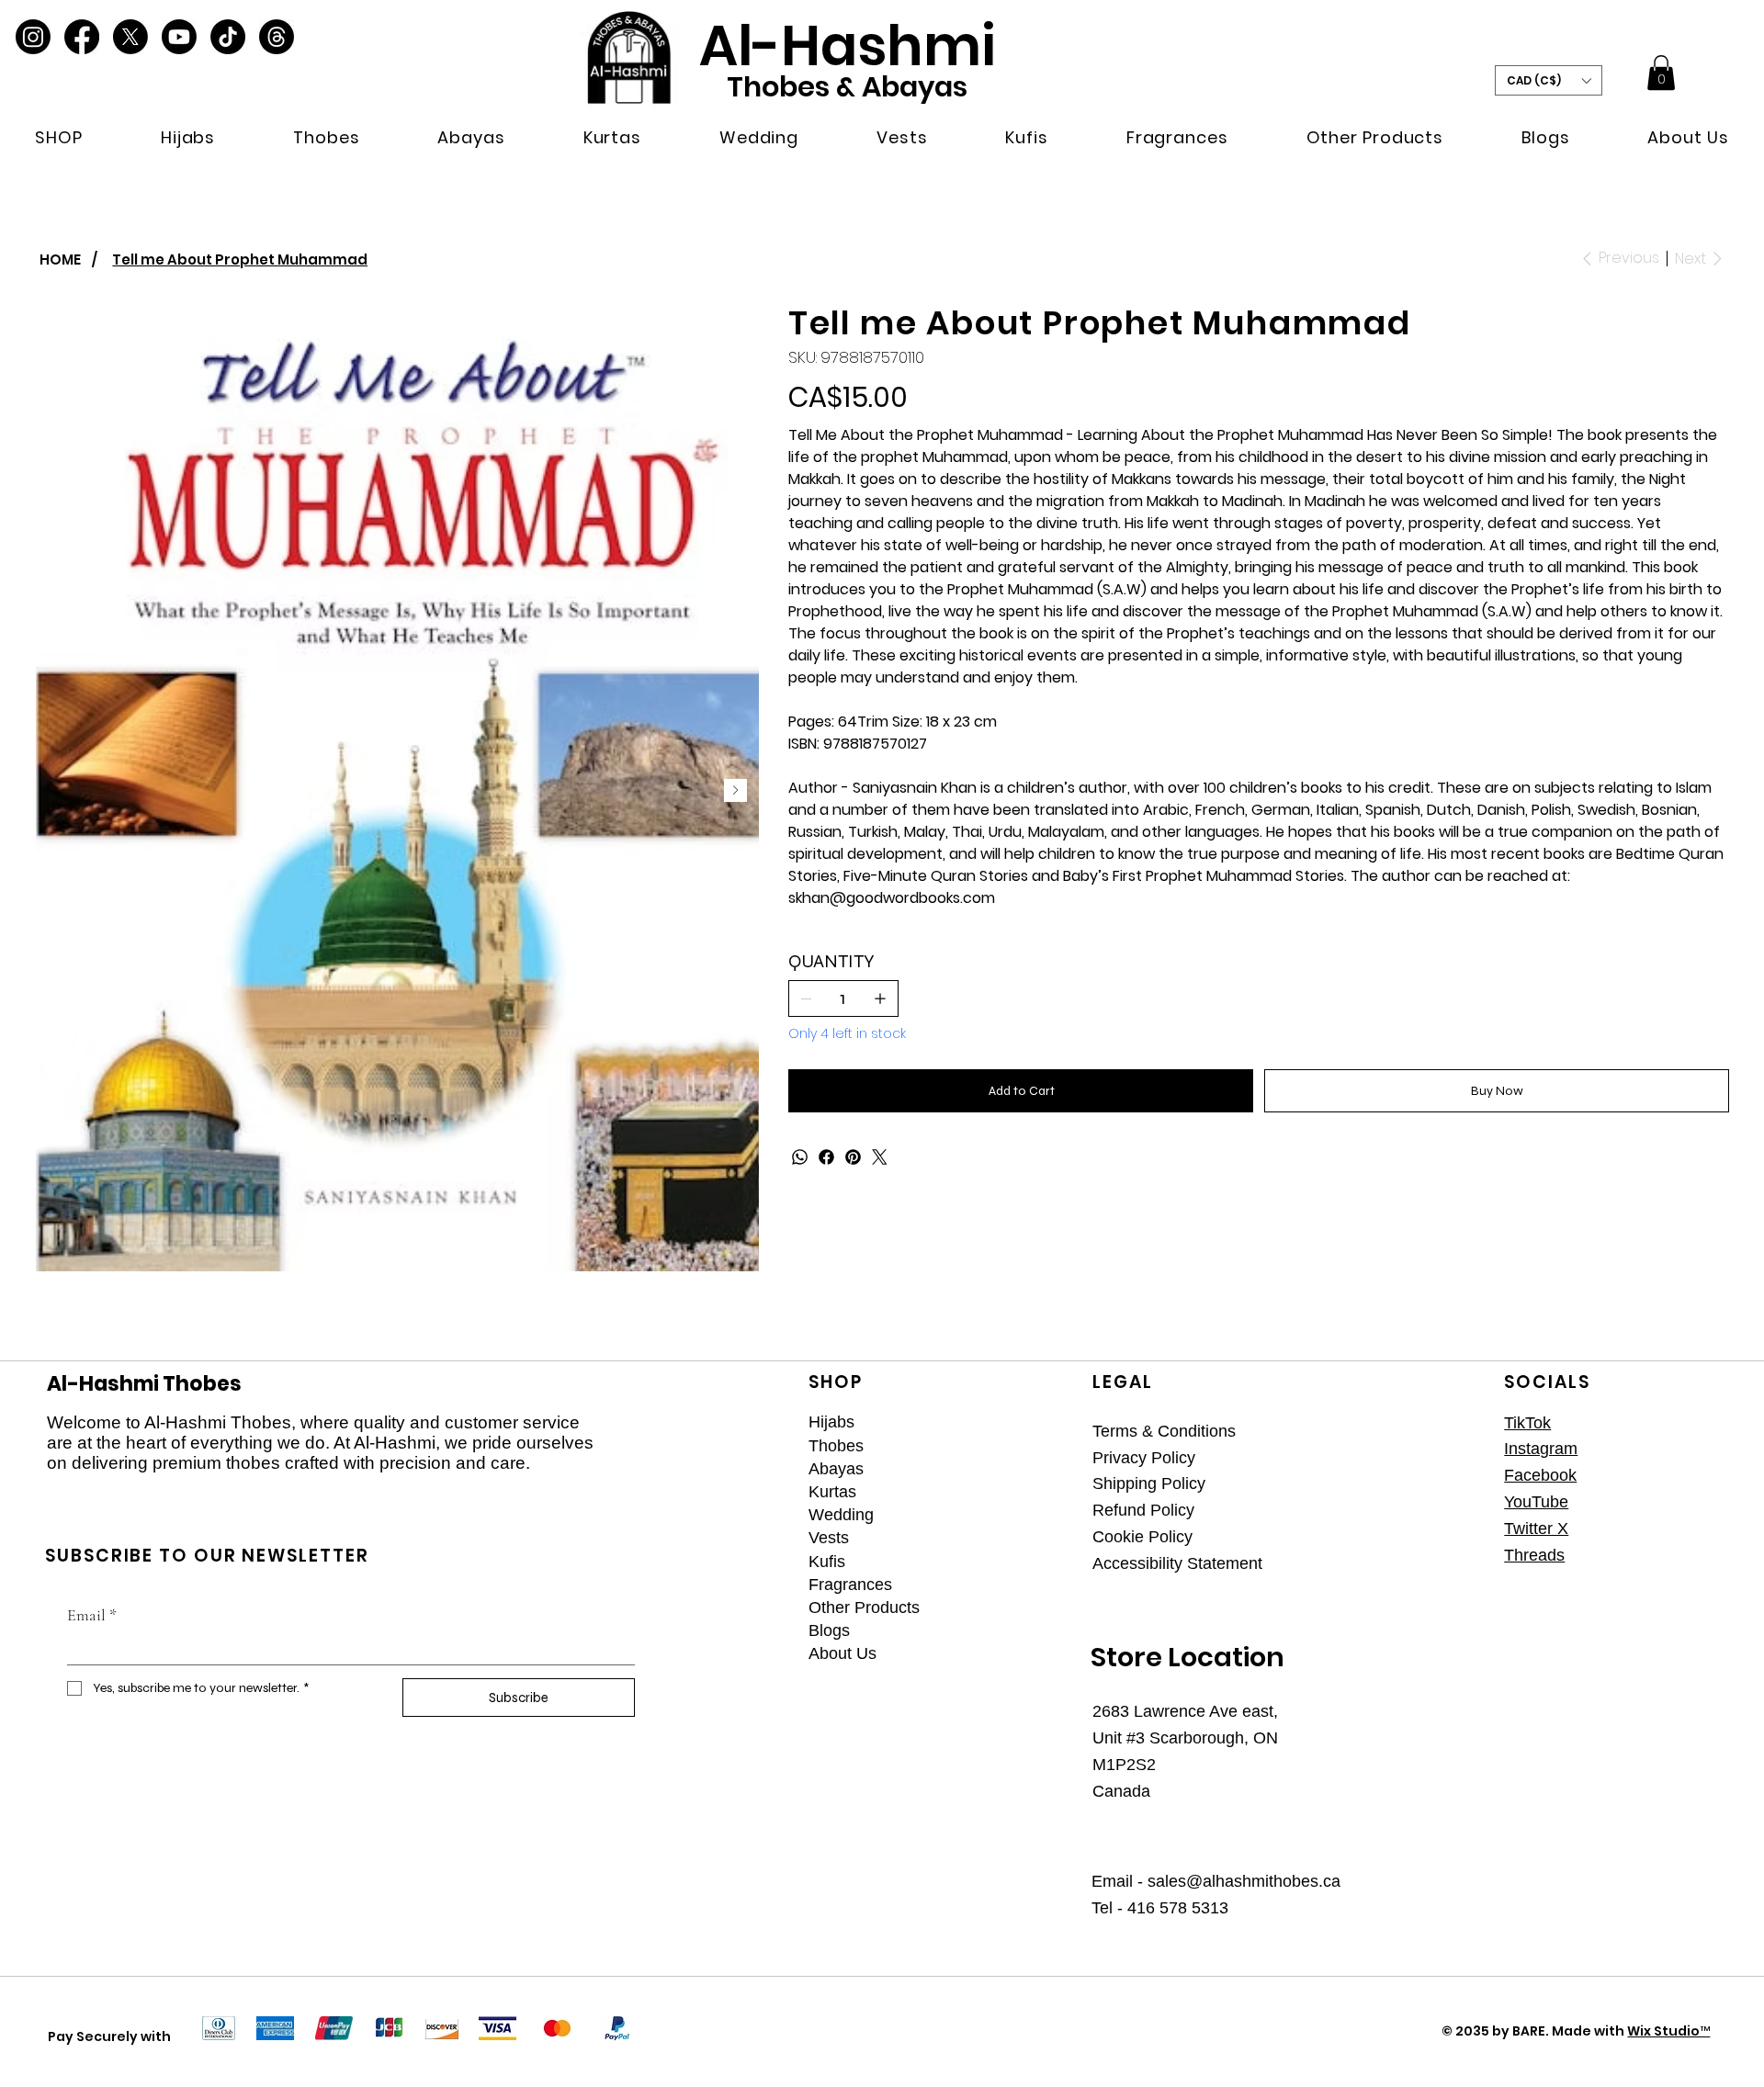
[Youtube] (179, 37)
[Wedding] (1046, 1515)
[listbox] (1549, 80)
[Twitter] (880, 1157)
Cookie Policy (1142, 1537)
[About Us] (1046, 1654)
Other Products (864, 1608)
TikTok (1527, 1423)
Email (92, 1615)
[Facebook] (82, 37)
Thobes (836, 1446)
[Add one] (880, 998)
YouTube (1536, 1502)
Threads (1534, 1555)
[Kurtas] (1046, 1492)
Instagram (1541, 1449)
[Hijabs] (1046, 1422)
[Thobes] (1046, 1446)
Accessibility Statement (1177, 1563)
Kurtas (832, 1492)
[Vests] (1046, 1538)
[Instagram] (33, 37)
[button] (59, 137)
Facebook (1540, 1475)
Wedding (841, 1515)
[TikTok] (228, 37)
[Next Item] (735, 790)
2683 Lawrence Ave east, (1185, 1711)
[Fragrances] (1046, 1585)
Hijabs (831, 1422)
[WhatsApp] (800, 1157)
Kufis (827, 1562)
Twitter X (1536, 1529)
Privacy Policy (1144, 1458)
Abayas (836, 1469)
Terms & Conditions (1164, 1431)
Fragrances (850, 1585)
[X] (130, 37)
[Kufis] (1046, 1562)
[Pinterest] (853, 1157)
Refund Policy (1143, 1510)
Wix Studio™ (1668, 2031)
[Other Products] (1046, 1608)
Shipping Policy (1149, 1483)
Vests (829, 1538)
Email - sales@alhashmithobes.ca (1216, 1881)
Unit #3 (1121, 1738)
